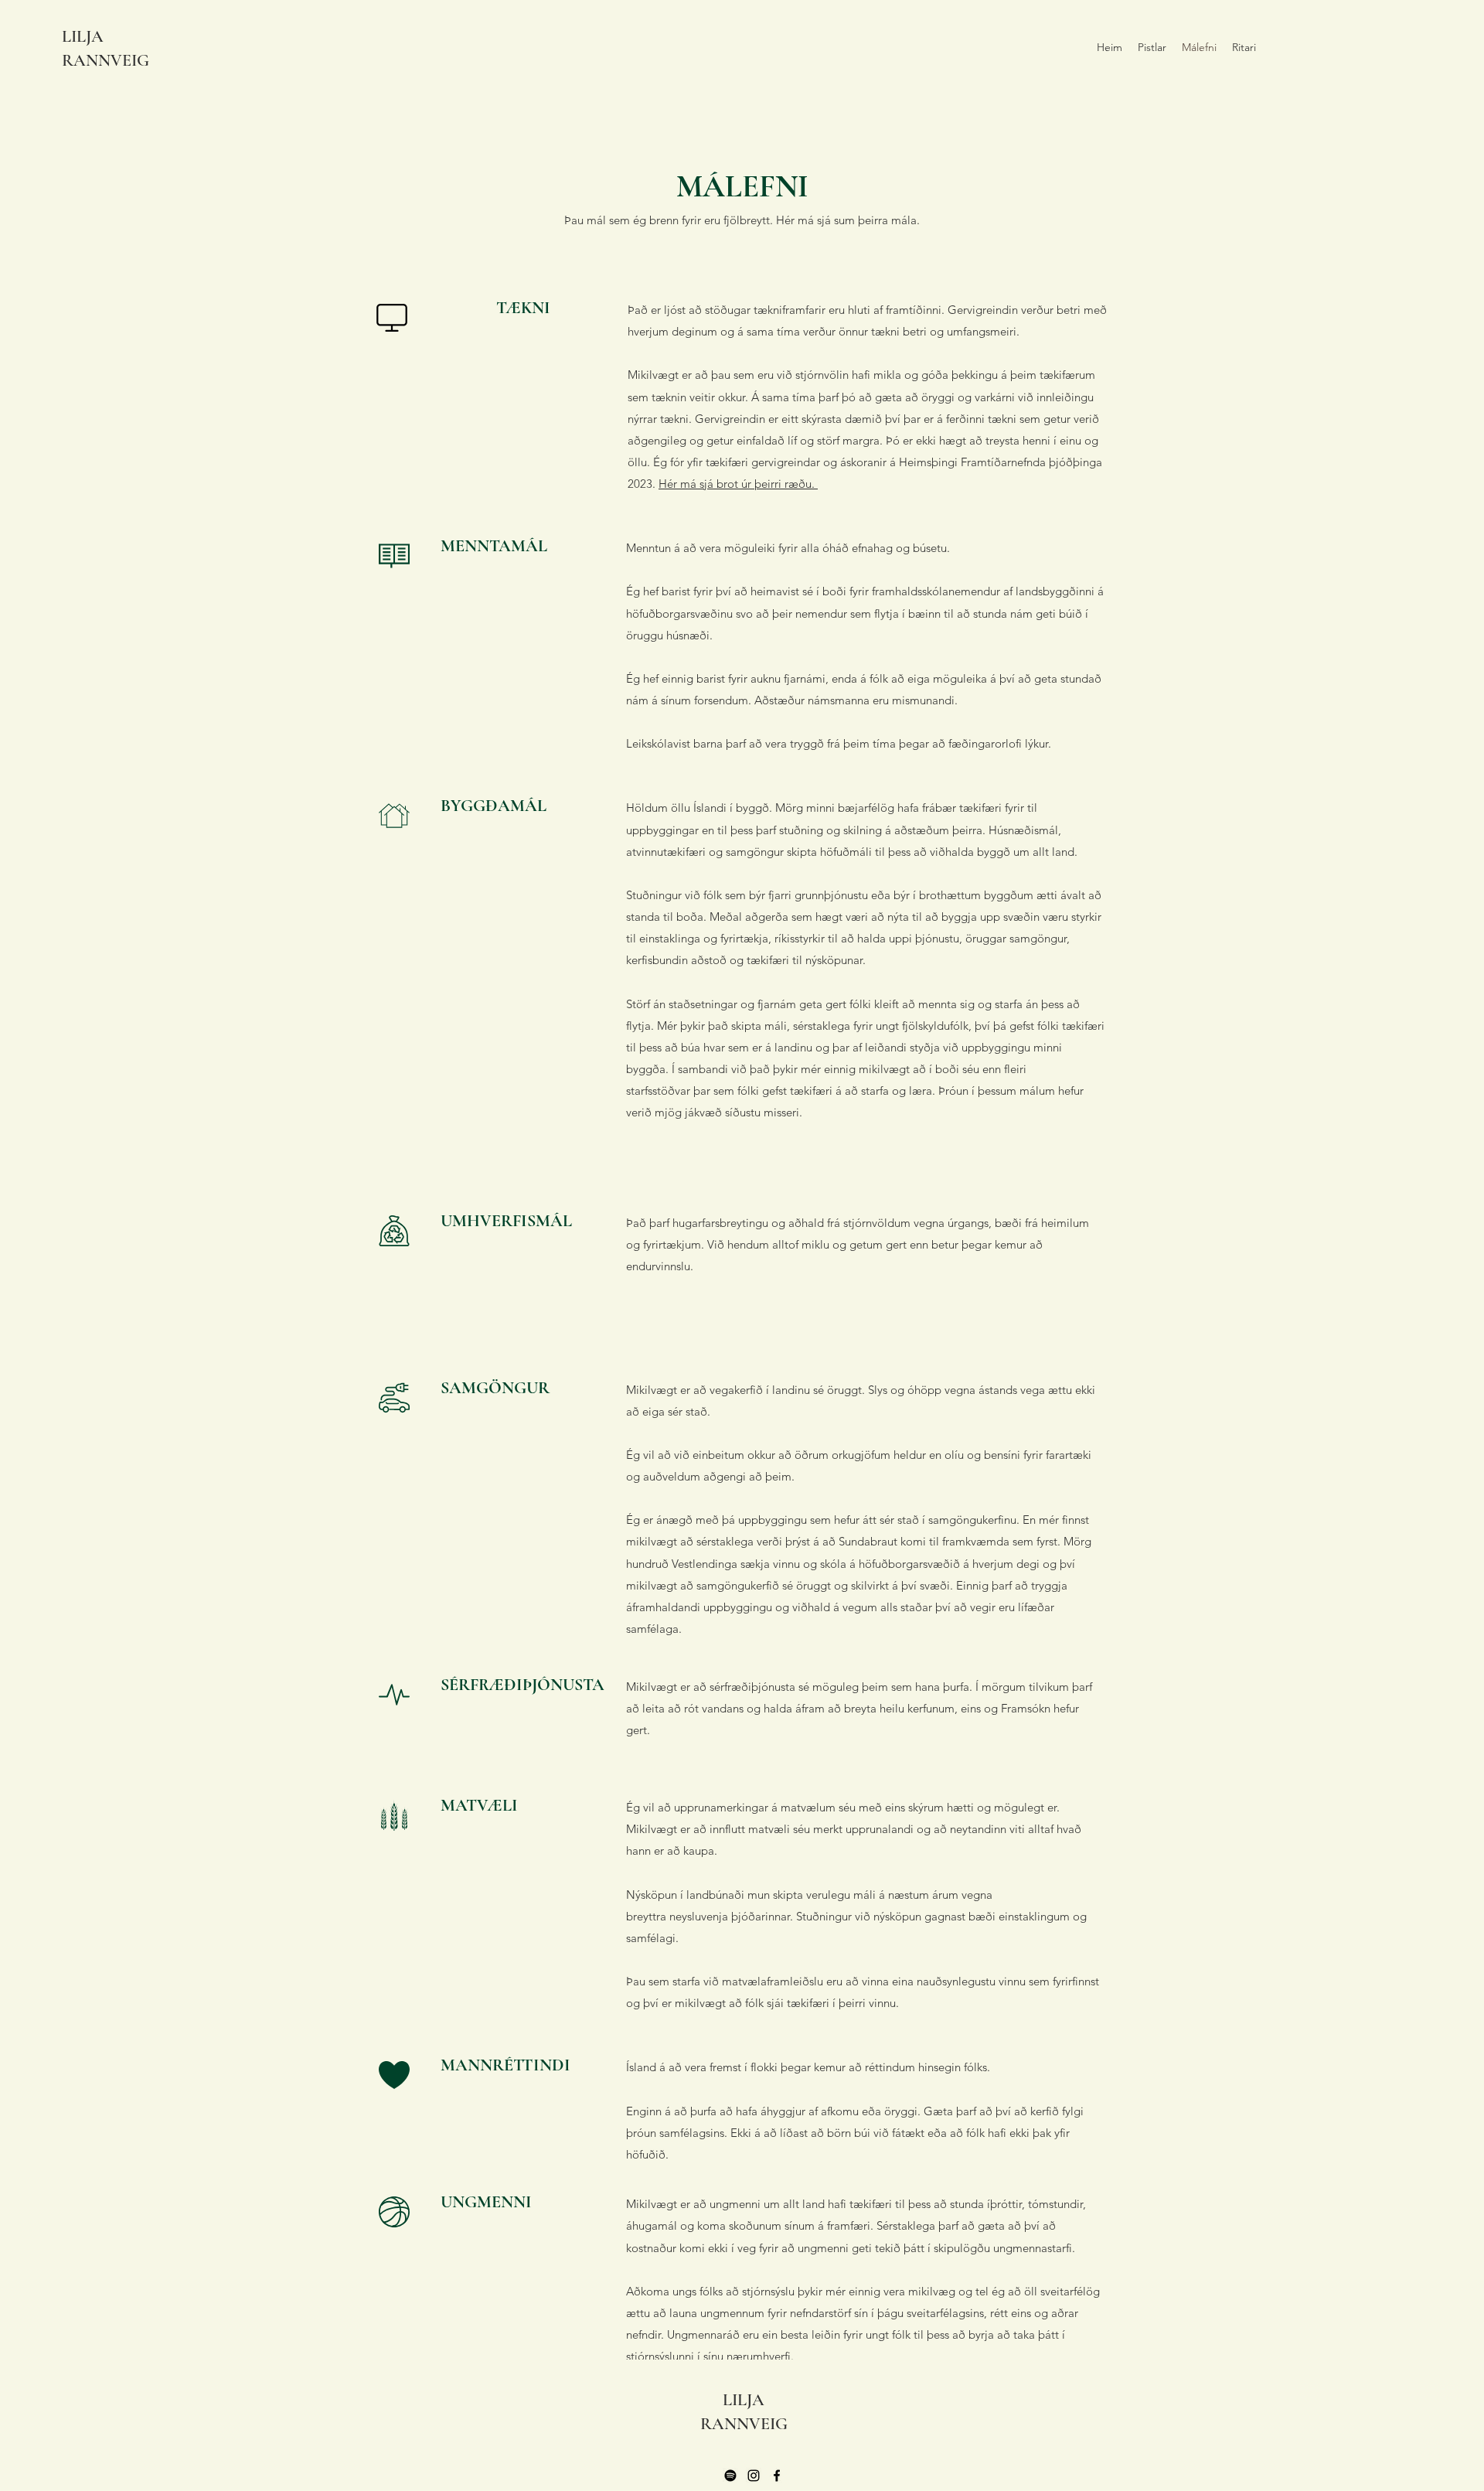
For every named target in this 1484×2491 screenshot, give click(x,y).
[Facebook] (777, 2476)
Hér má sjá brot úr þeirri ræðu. (738, 484)
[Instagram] (754, 2476)
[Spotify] (730, 2476)
